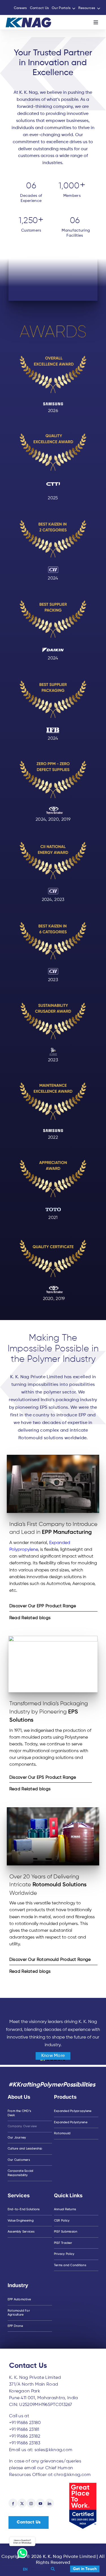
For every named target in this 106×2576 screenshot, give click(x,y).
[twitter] (22, 2503)
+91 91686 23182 (25, 2436)
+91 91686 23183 (25, 2443)
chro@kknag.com (72, 2475)
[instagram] (31, 2503)
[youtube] (40, 2503)
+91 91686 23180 (25, 2423)
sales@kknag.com (54, 2450)
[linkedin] (49, 2503)
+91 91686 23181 (24, 2430)
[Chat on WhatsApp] (22, 2547)
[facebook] (13, 2503)
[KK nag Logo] (28, 20)
